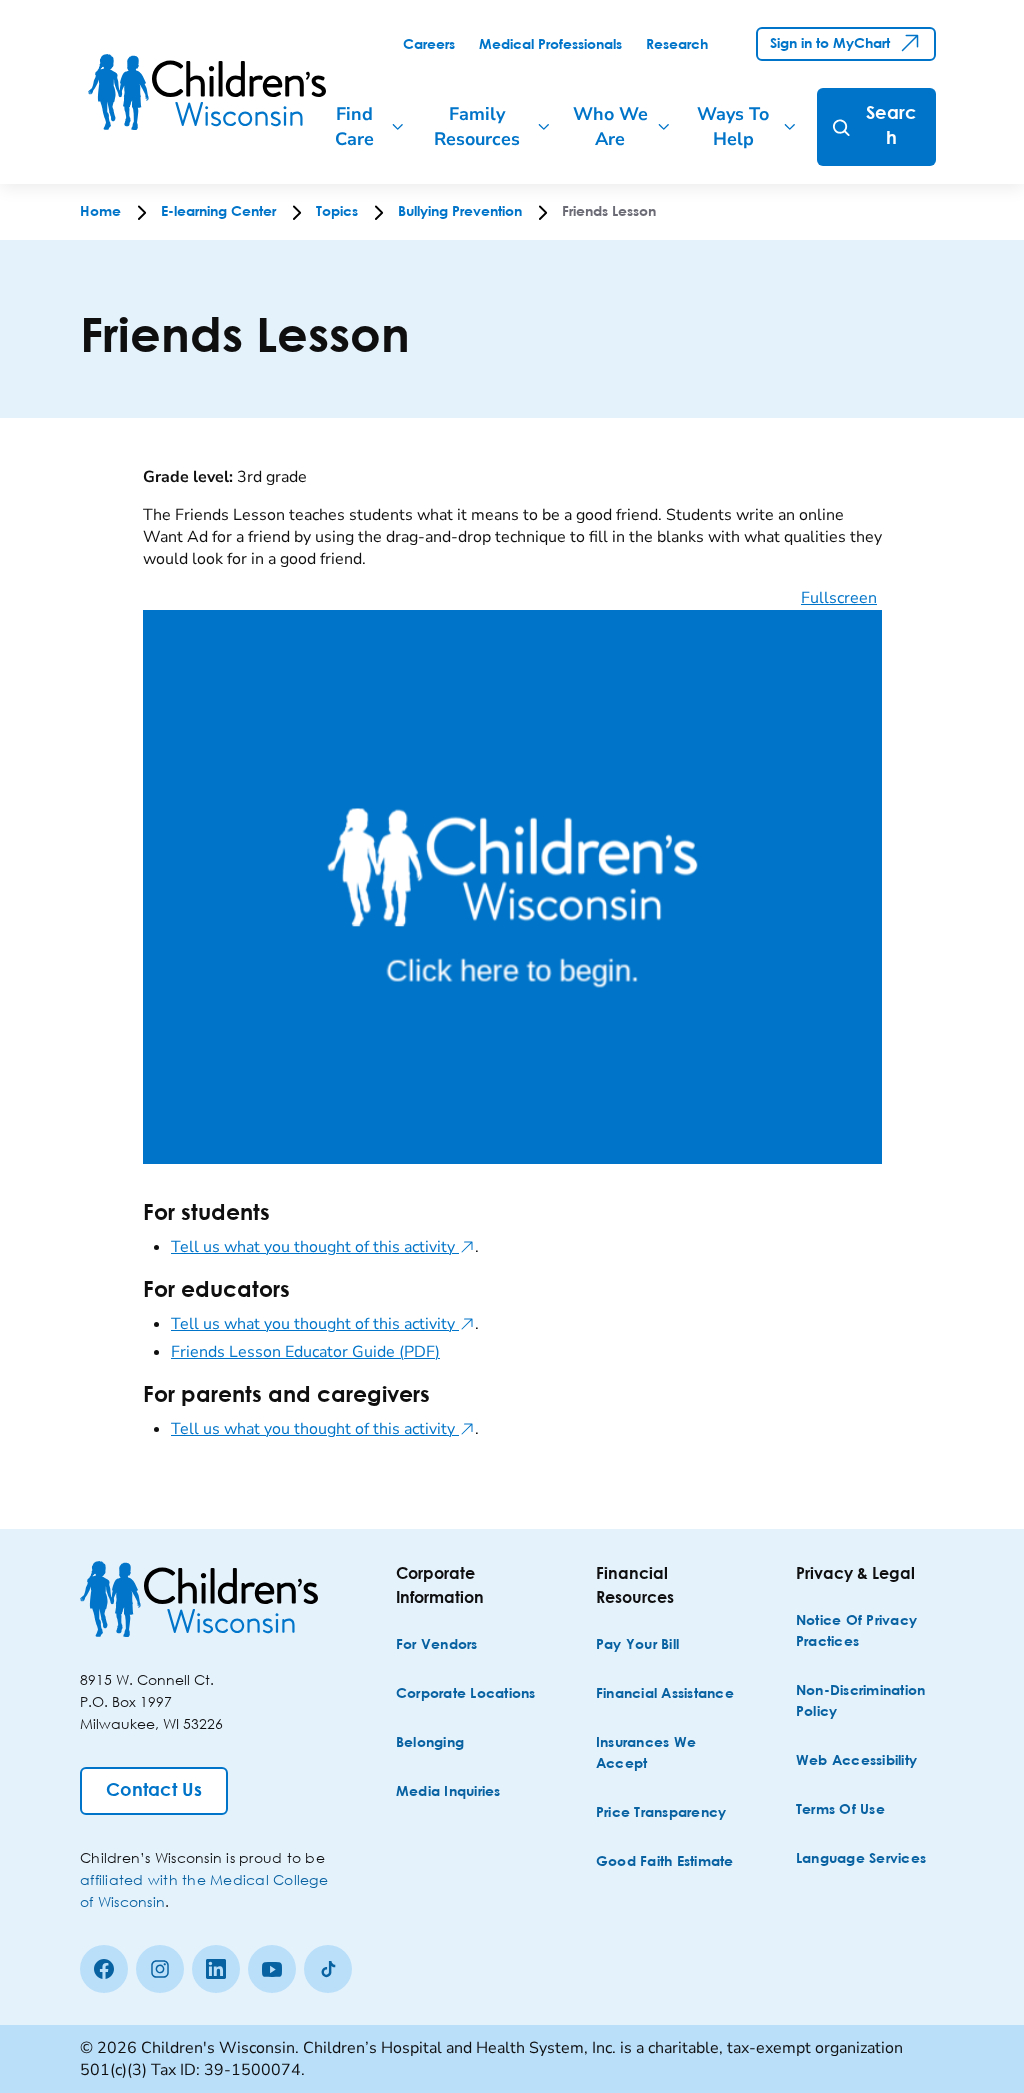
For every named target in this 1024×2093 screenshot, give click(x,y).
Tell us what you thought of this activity (323, 1247)
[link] (429, 45)
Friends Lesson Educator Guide (305, 1352)
